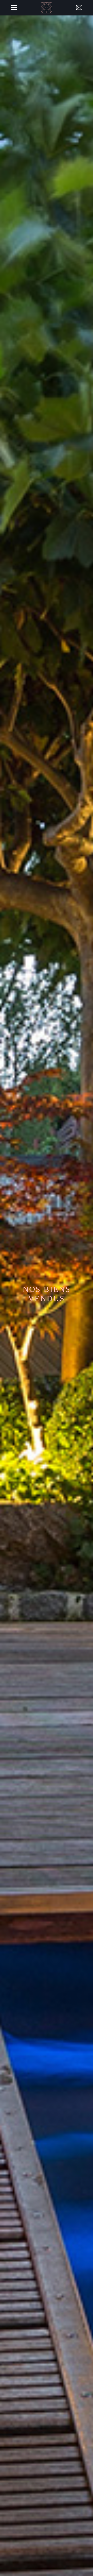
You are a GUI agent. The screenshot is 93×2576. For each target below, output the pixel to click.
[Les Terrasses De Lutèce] (47, 8)
